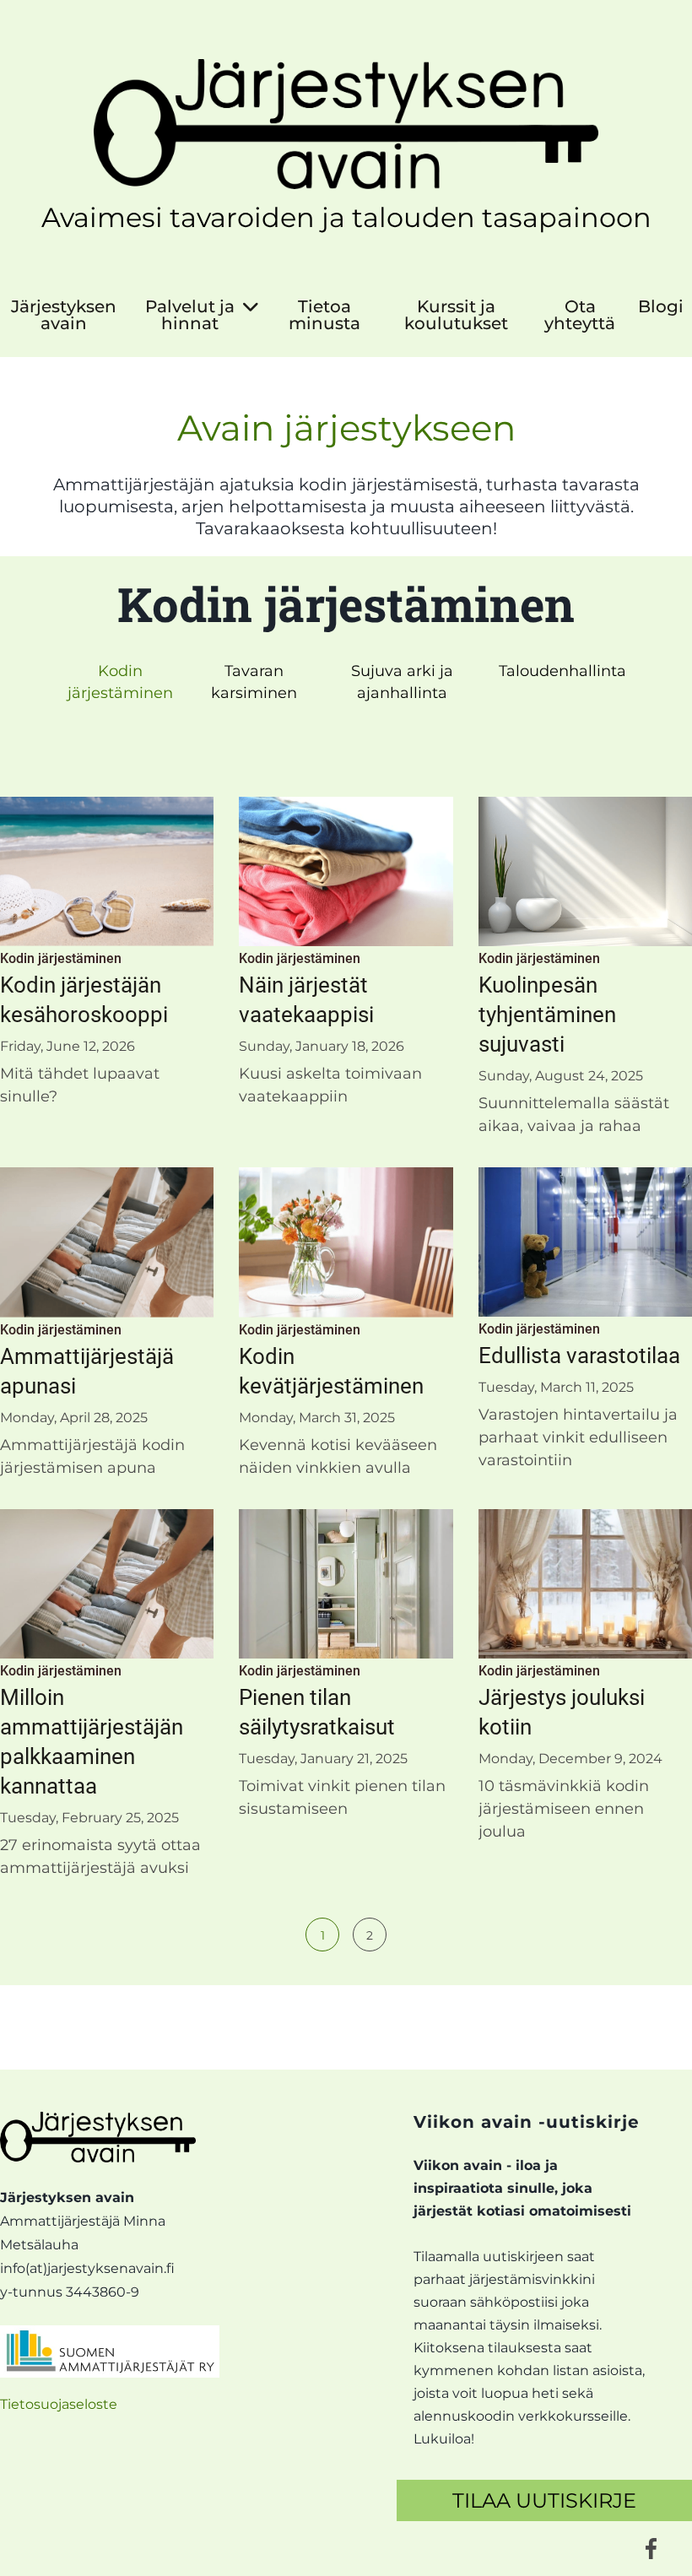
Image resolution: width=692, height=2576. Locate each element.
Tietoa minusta (324, 315)
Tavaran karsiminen (254, 682)
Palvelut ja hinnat (190, 315)
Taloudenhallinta (562, 671)
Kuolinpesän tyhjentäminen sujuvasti (547, 1015)
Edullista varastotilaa (579, 1356)
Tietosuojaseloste (59, 2404)
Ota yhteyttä (580, 315)
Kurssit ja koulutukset (456, 315)
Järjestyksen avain (64, 315)
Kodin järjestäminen (120, 682)
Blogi (661, 307)
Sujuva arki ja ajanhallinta (402, 682)
